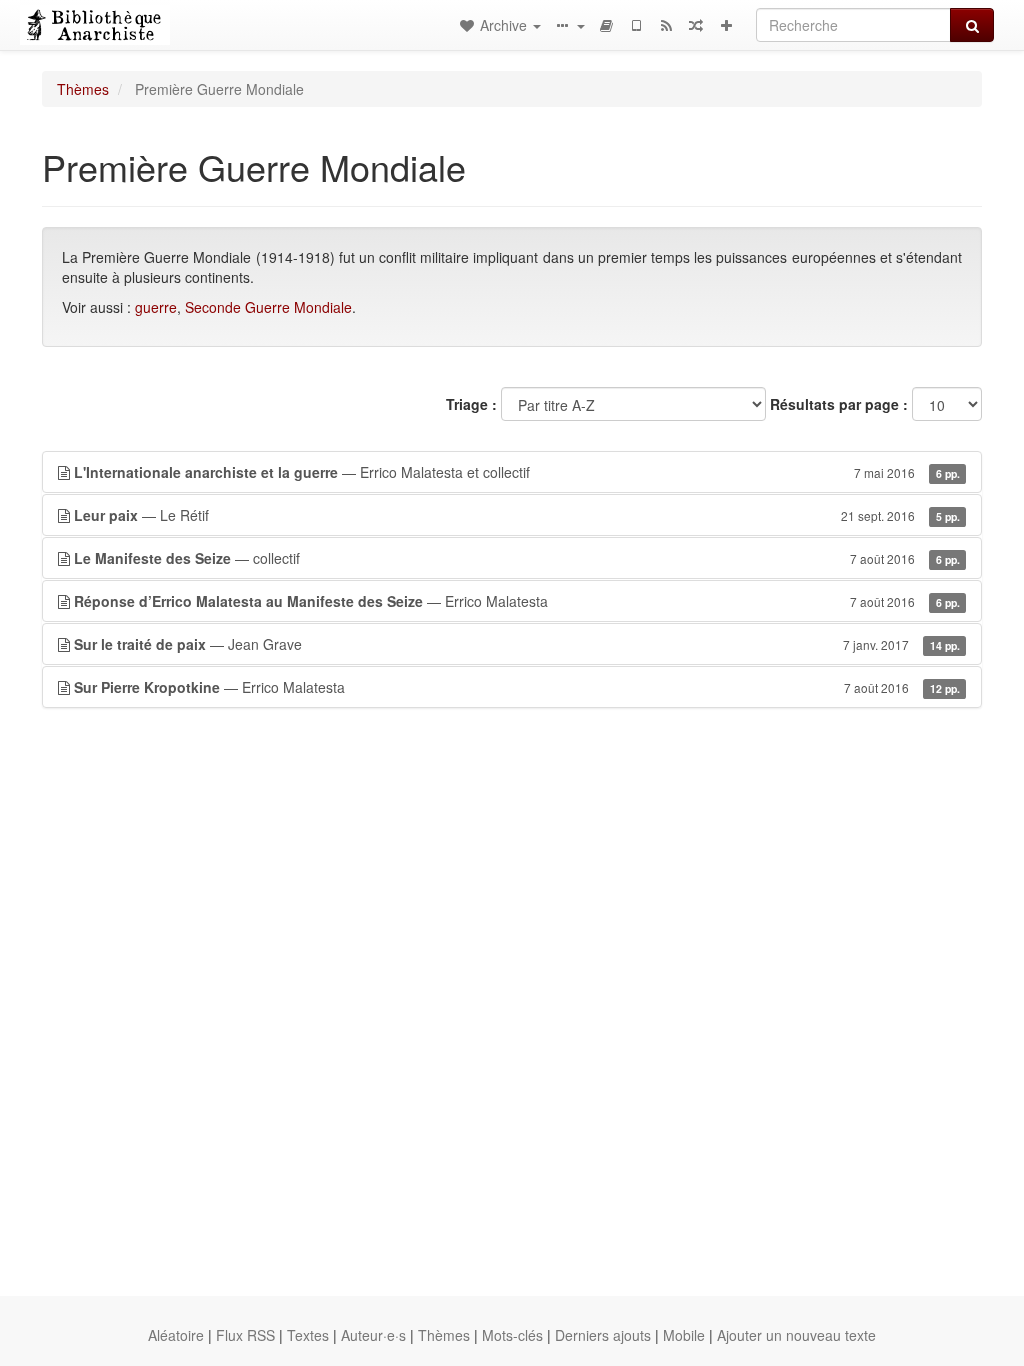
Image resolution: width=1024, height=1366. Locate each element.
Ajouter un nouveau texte (796, 1335)
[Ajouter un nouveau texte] (726, 25)
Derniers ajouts (603, 1335)
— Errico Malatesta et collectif (517, 472)
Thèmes (83, 89)
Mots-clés (512, 1335)
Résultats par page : (839, 404)
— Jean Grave (517, 644)
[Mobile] (636, 25)
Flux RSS (245, 1335)
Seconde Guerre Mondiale (268, 307)
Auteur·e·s (373, 1335)
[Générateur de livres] (606, 25)
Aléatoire (176, 1335)
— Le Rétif (517, 515)
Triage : (471, 404)
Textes (308, 1335)
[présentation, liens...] (569, 25)
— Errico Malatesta (517, 601)
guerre (156, 307)
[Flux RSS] (666, 25)
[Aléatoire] (696, 25)
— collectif (517, 558)
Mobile (684, 1335)
